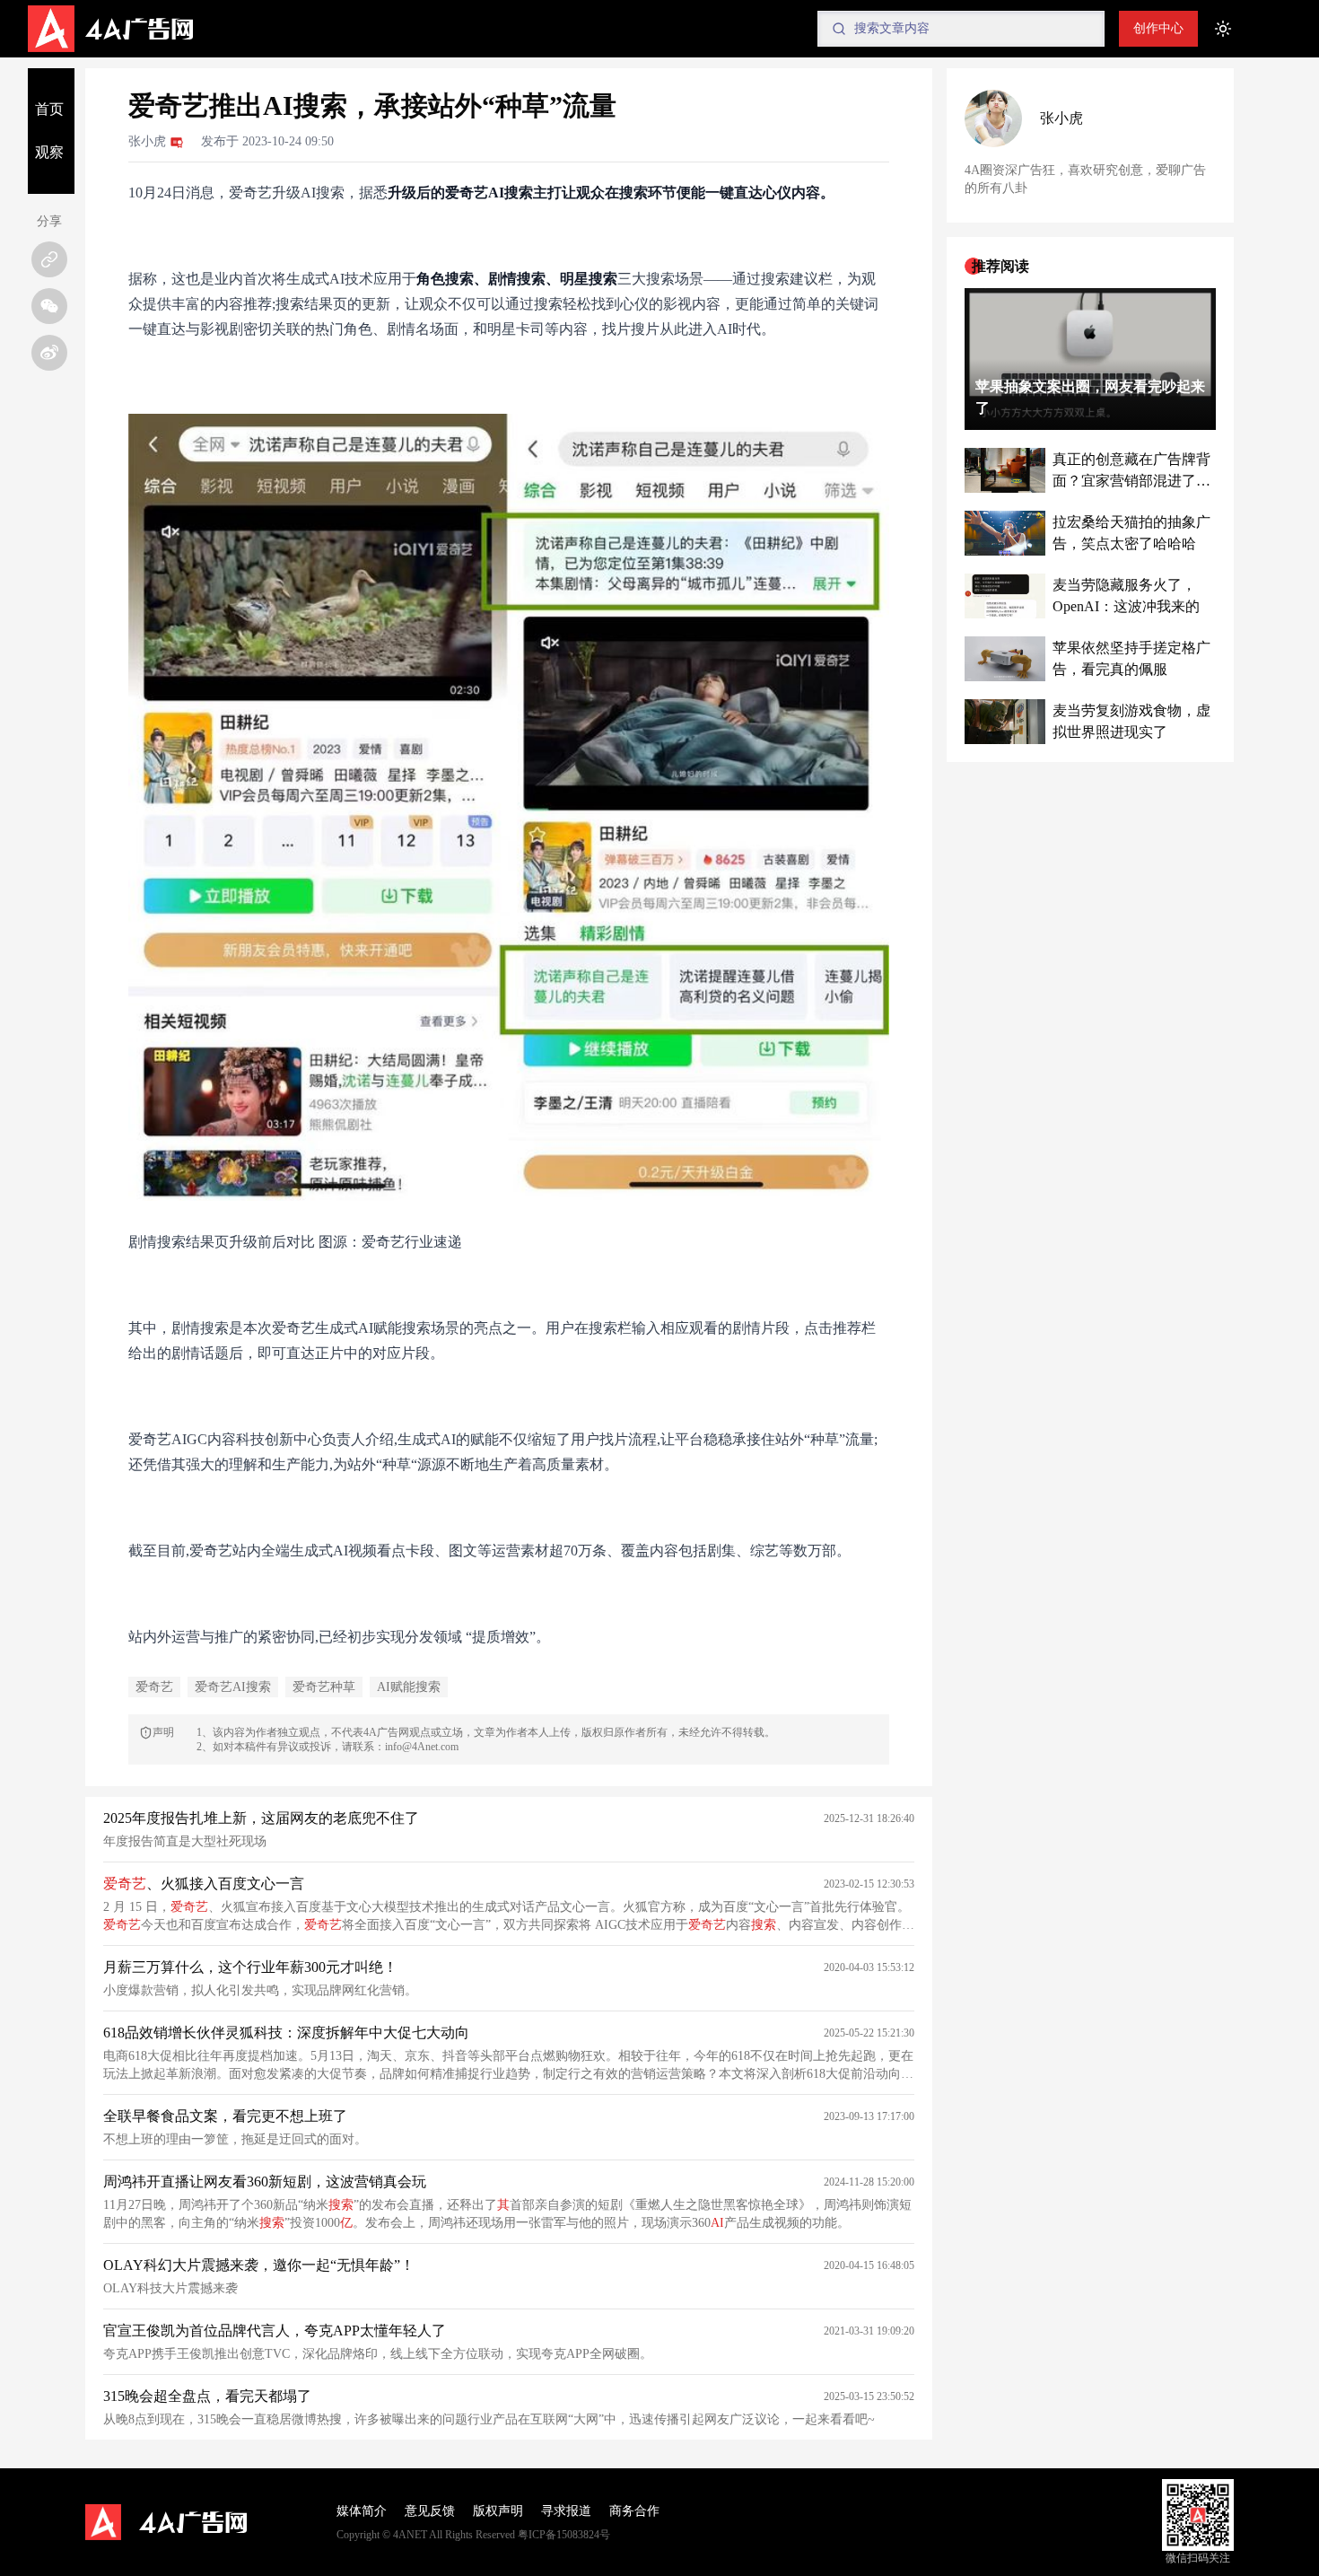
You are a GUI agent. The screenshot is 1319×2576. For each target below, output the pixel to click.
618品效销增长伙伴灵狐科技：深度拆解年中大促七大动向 (286, 2033)
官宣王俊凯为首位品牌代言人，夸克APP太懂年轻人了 (275, 2331)
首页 (49, 109)
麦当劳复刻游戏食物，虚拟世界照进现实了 (1131, 721)
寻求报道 (566, 2511)
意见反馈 (430, 2511)
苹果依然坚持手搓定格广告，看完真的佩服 (1131, 658)
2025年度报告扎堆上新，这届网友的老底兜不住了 (261, 1818)
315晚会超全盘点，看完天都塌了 (207, 2396)
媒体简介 (362, 2511)
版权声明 (498, 2511)
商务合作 (634, 2511)
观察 (49, 152)
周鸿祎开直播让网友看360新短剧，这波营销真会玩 (265, 2182)
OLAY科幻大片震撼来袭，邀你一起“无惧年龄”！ (259, 2265)
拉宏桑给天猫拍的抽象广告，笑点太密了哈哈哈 (1131, 533)
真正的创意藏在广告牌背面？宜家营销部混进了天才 (1131, 472)
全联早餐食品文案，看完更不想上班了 (225, 2116)
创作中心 (1158, 28)
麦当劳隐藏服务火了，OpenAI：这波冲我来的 (1126, 596)
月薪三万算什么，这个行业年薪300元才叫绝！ (250, 1967)
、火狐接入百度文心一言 (204, 1884)
